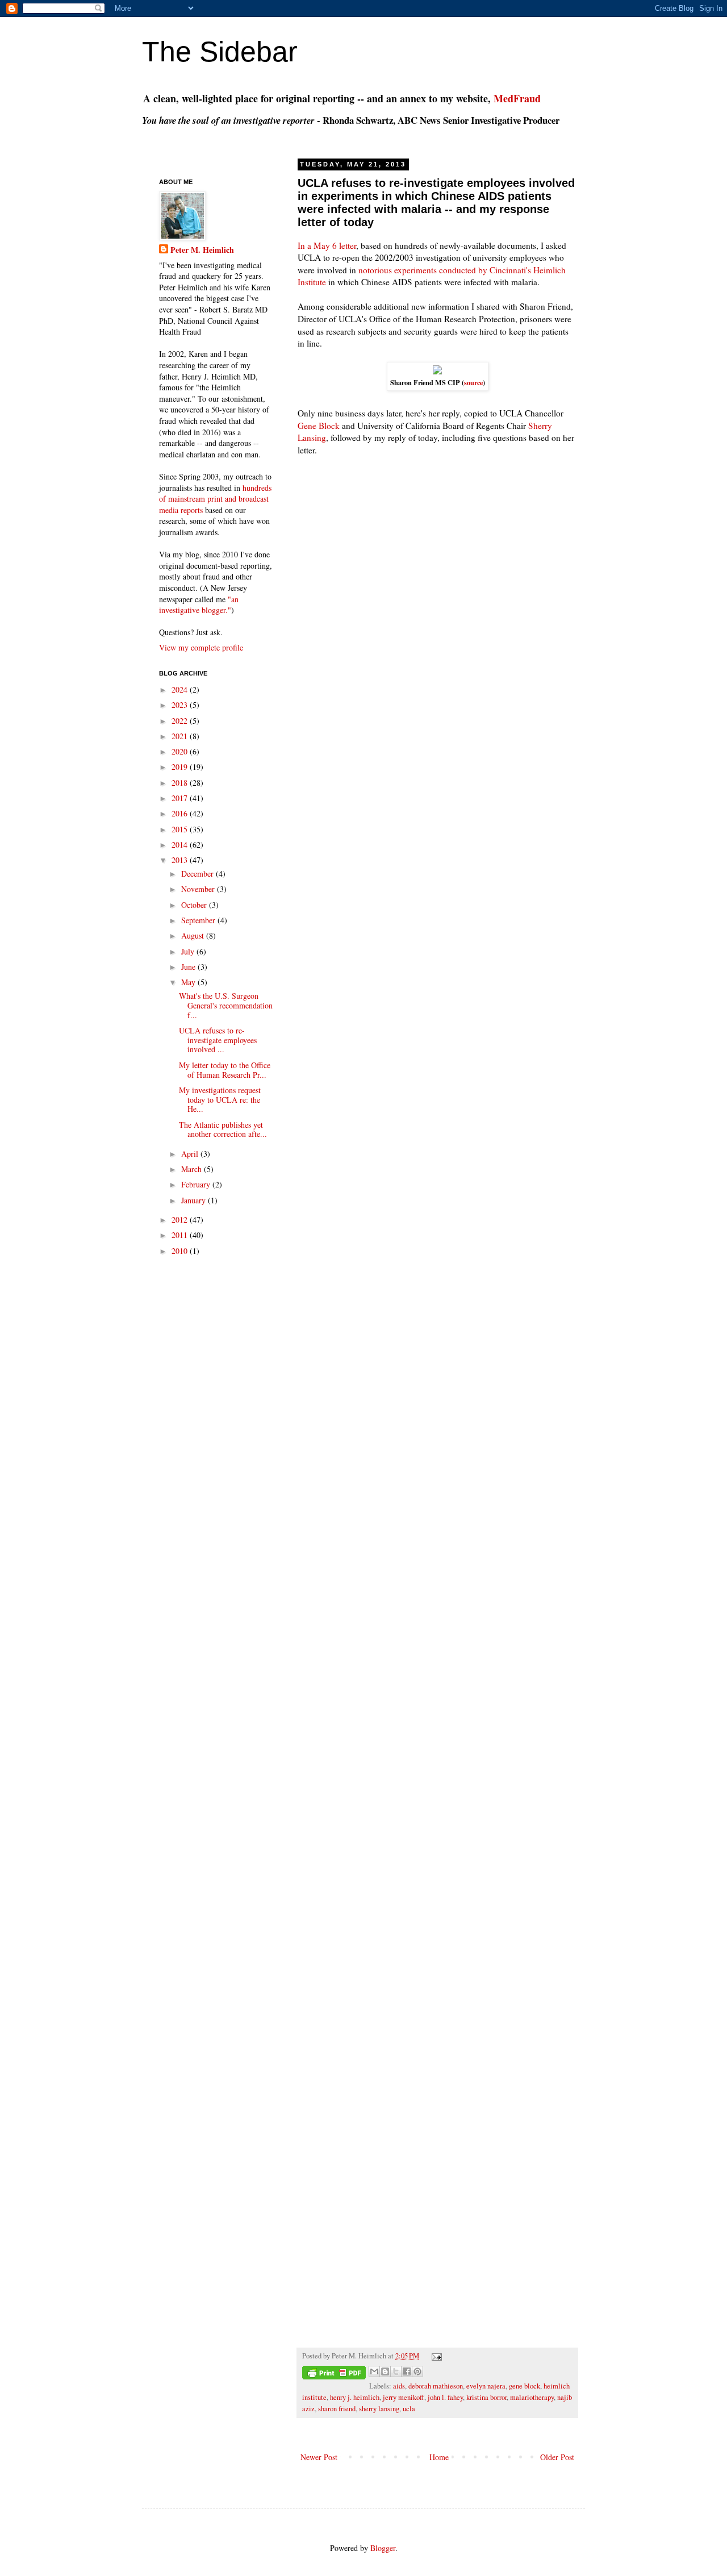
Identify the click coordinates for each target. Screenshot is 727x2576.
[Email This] (374, 2371)
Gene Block (319, 426)
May (189, 982)
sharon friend (337, 2409)
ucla (409, 2409)
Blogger (383, 2548)
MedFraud (517, 98)
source (473, 382)
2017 (181, 798)
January (195, 1200)
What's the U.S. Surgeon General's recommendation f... (226, 1005)
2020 (181, 751)
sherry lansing (379, 2409)
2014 (181, 845)
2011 (181, 1235)
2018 (181, 783)
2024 (181, 689)
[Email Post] (435, 2356)
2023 (181, 705)
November (199, 889)
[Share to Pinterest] (417, 2371)
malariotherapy (532, 2397)
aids (399, 2386)
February (197, 1184)
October (195, 905)
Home (439, 2457)
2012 (181, 1220)
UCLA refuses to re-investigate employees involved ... (218, 1040)
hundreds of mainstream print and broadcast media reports (215, 499)
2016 (181, 813)
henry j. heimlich (355, 2397)
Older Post (557, 2457)
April (191, 1154)
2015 (181, 829)
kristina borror (486, 2397)
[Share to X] (396, 2371)
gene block (525, 2386)
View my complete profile (201, 647)
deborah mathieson (436, 2386)
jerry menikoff (404, 2397)
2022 (181, 721)
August (194, 935)
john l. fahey (445, 2397)
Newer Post (319, 2457)
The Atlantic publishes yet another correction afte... (223, 1129)
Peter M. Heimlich (202, 250)
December (199, 874)
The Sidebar (220, 52)
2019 (181, 767)
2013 (181, 860)
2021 (181, 736)
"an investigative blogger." (199, 605)
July (189, 951)
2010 (181, 1251)
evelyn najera (486, 2386)
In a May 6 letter (327, 245)
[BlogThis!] (385, 2371)
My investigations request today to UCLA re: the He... (220, 1100)
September (199, 920)
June (189, 967)
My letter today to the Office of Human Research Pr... (225, 1070)
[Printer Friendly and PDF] (334, 2374)
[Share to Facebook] (407, 2371)
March (193, 1169)
